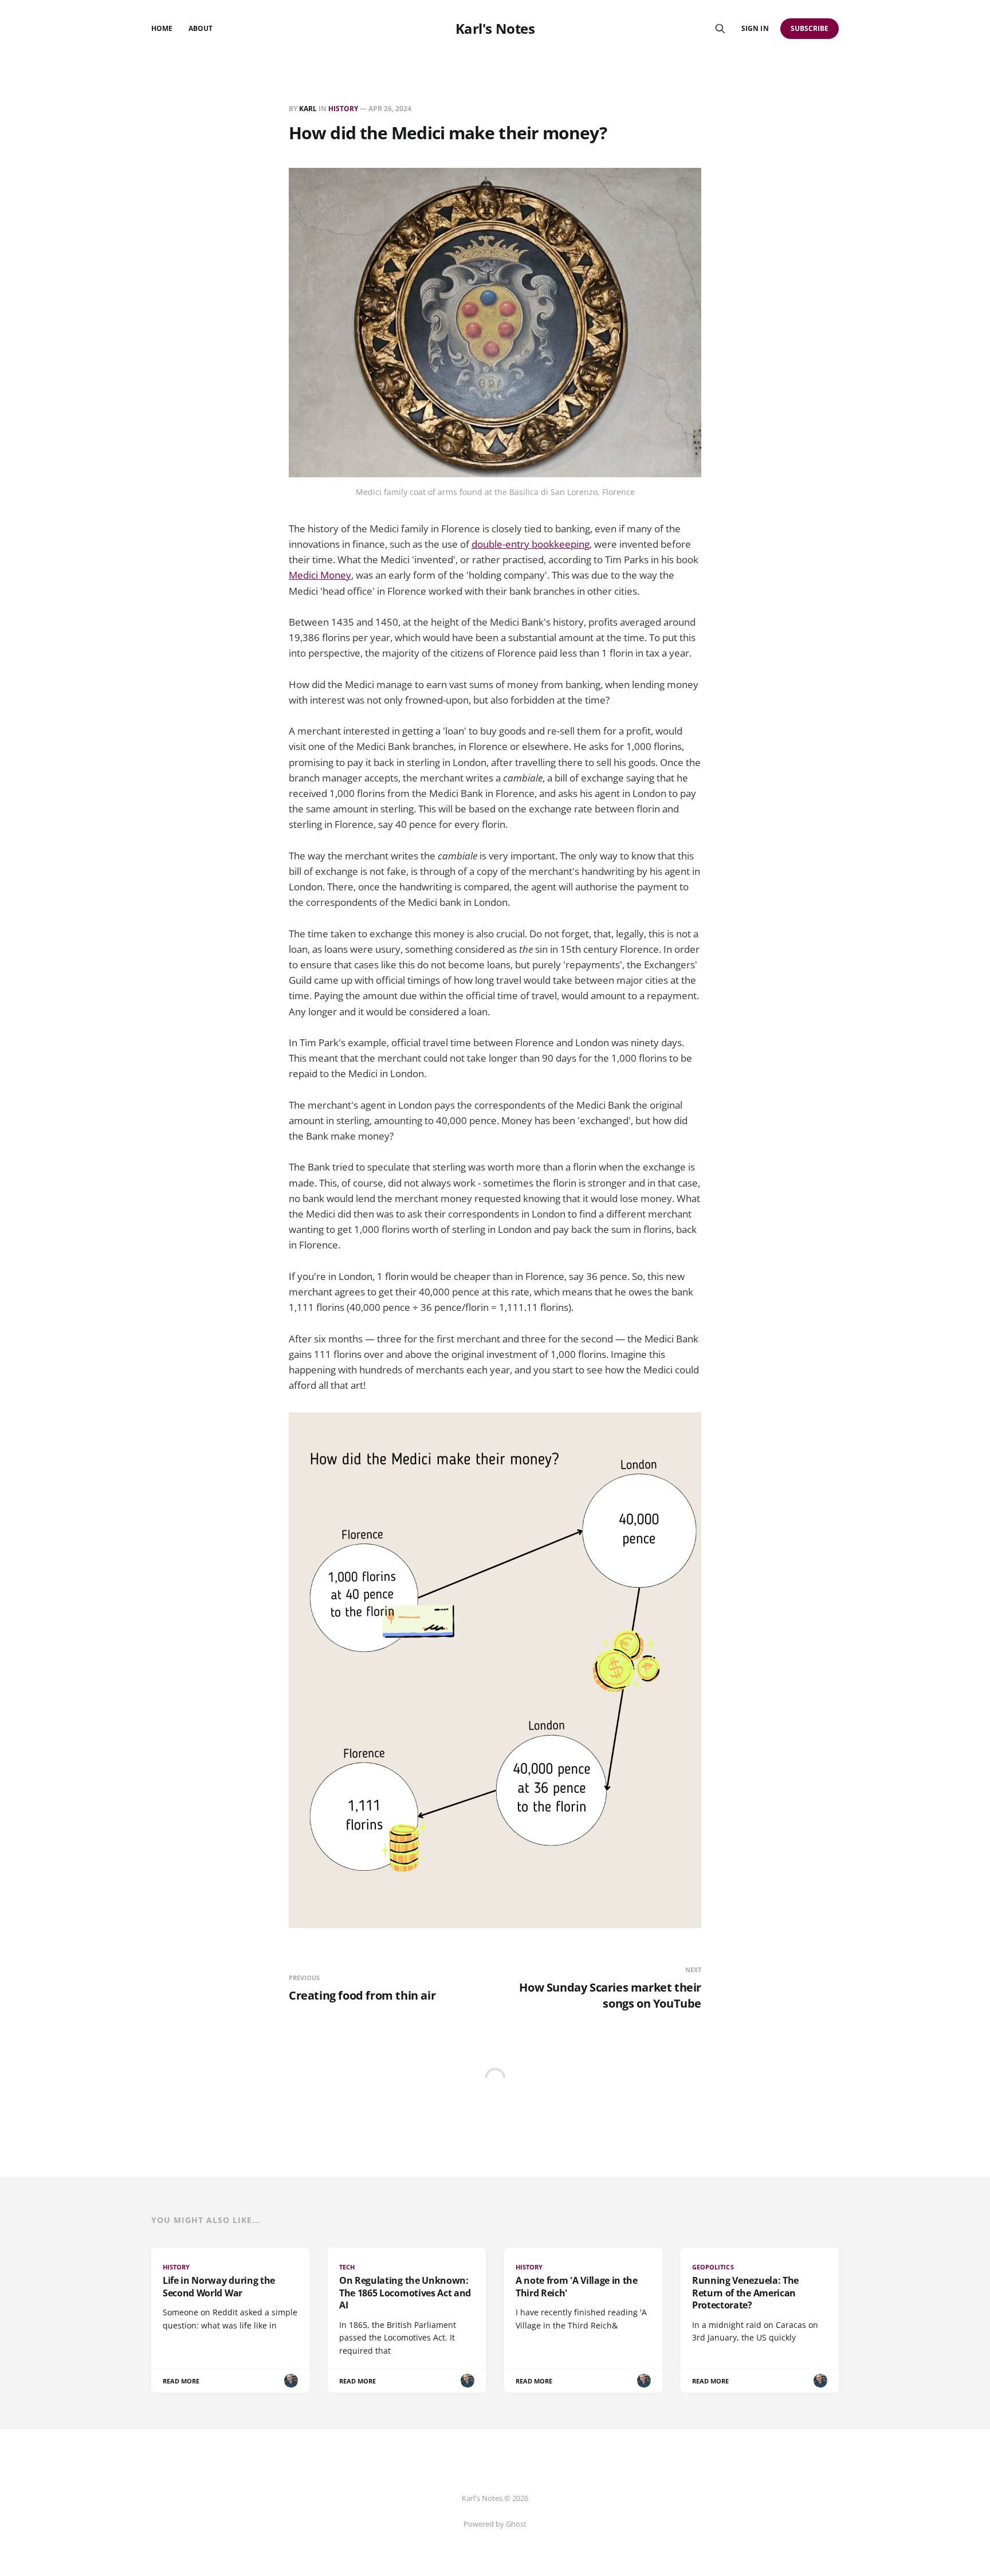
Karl (308, 109)
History (343, 109)
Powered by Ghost (495, 2524)
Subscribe (810, 28)
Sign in (755, 28)
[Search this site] (720, 29)
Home (162, 28)
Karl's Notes (495, 29)
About (201, 28)
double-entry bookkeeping (531, 544)
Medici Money (320, 575)
